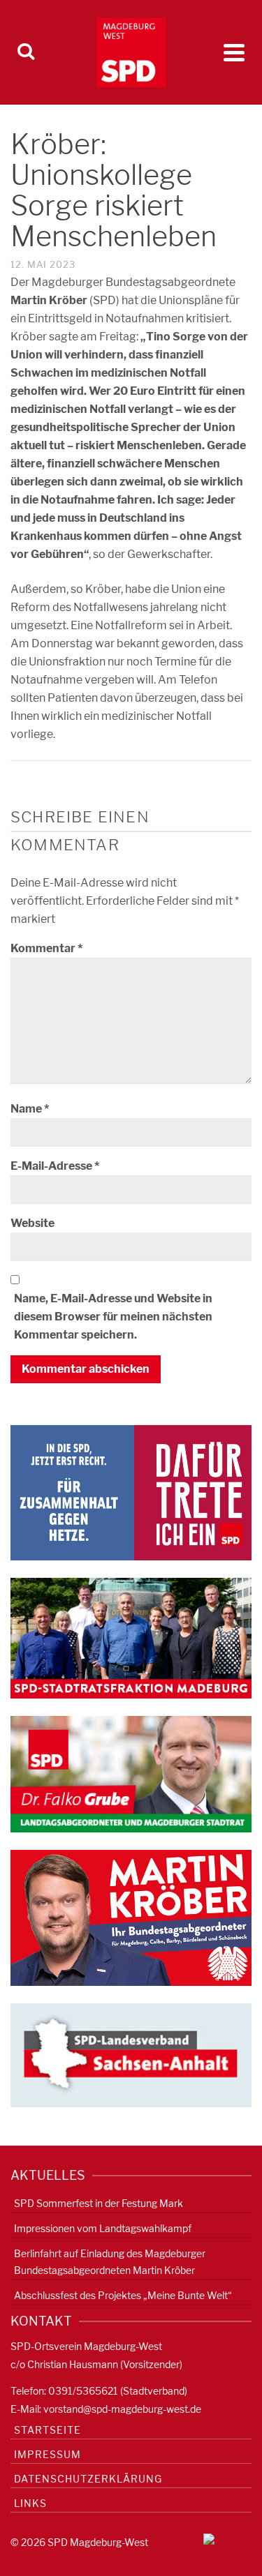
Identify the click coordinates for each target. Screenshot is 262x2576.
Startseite (48, 2430)
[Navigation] (234, 52)
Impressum (48, 2454)
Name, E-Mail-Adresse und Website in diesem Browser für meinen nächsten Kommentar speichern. (113, 1317)
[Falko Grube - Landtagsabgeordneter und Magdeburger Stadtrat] (131, 1773)
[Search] (26, 52)
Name (30, 1109)
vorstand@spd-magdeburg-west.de (122, 2409)
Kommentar (46, 948)
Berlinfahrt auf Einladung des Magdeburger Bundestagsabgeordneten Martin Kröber (110, 2262)
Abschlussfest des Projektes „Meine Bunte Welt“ (123, 2295)
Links (30, 2503)
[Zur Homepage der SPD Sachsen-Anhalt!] (131, 2055)
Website (32, 1223)
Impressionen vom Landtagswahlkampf (103, 2228)
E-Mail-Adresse (55, 1166)
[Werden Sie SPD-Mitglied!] (131, 1492)
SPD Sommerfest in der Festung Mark (99, 2203)
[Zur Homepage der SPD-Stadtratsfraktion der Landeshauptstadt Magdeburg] (131, 1637)
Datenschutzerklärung (88, 2479)
